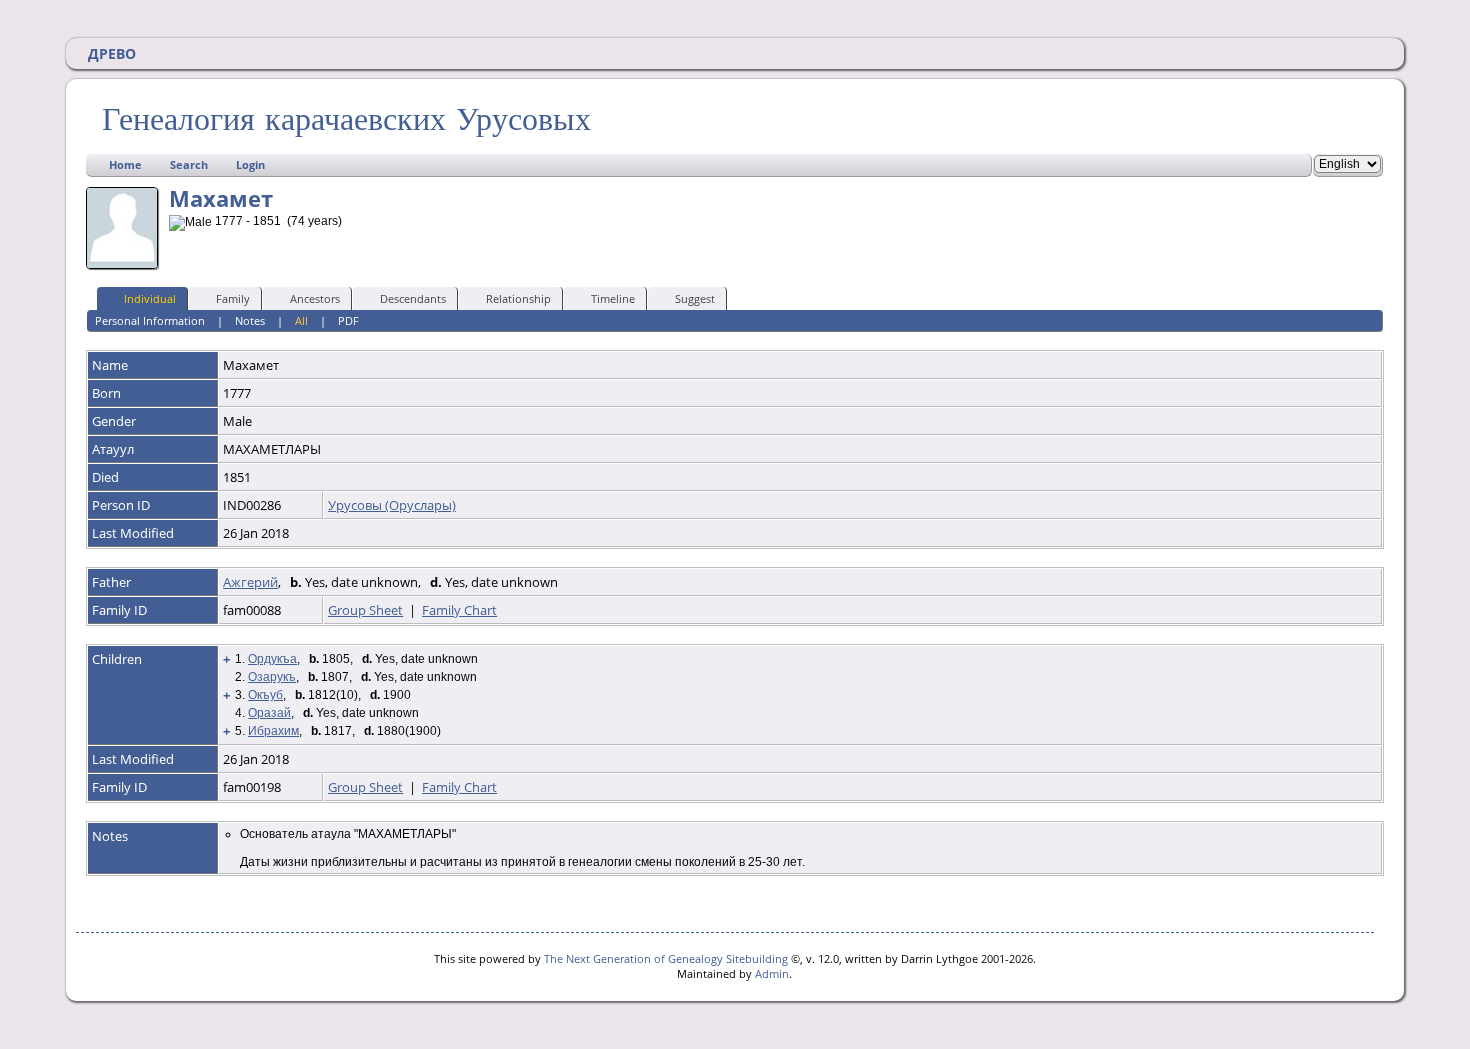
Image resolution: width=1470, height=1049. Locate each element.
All (301, 320)
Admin (772, 973)
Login (250, 164)
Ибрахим (273, 731)
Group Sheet (365, 610)
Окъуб (265, 695)
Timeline (613, 298)
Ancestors (315, 298)
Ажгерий (250, 582)
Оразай (269, 713)
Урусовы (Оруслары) (392, 505)
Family (233, 298)
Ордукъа (272, 659)
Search (189, 164)
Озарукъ (272, 677)
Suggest (695, 298)
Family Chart (459, 610)
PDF (348, 320)
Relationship (518, 298)
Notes (250, 320)
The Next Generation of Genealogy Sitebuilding (666, 958)
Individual (150, 298)
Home (125, 164)
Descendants (413, 298)
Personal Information (150, 320)
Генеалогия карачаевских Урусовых (346, 119)
